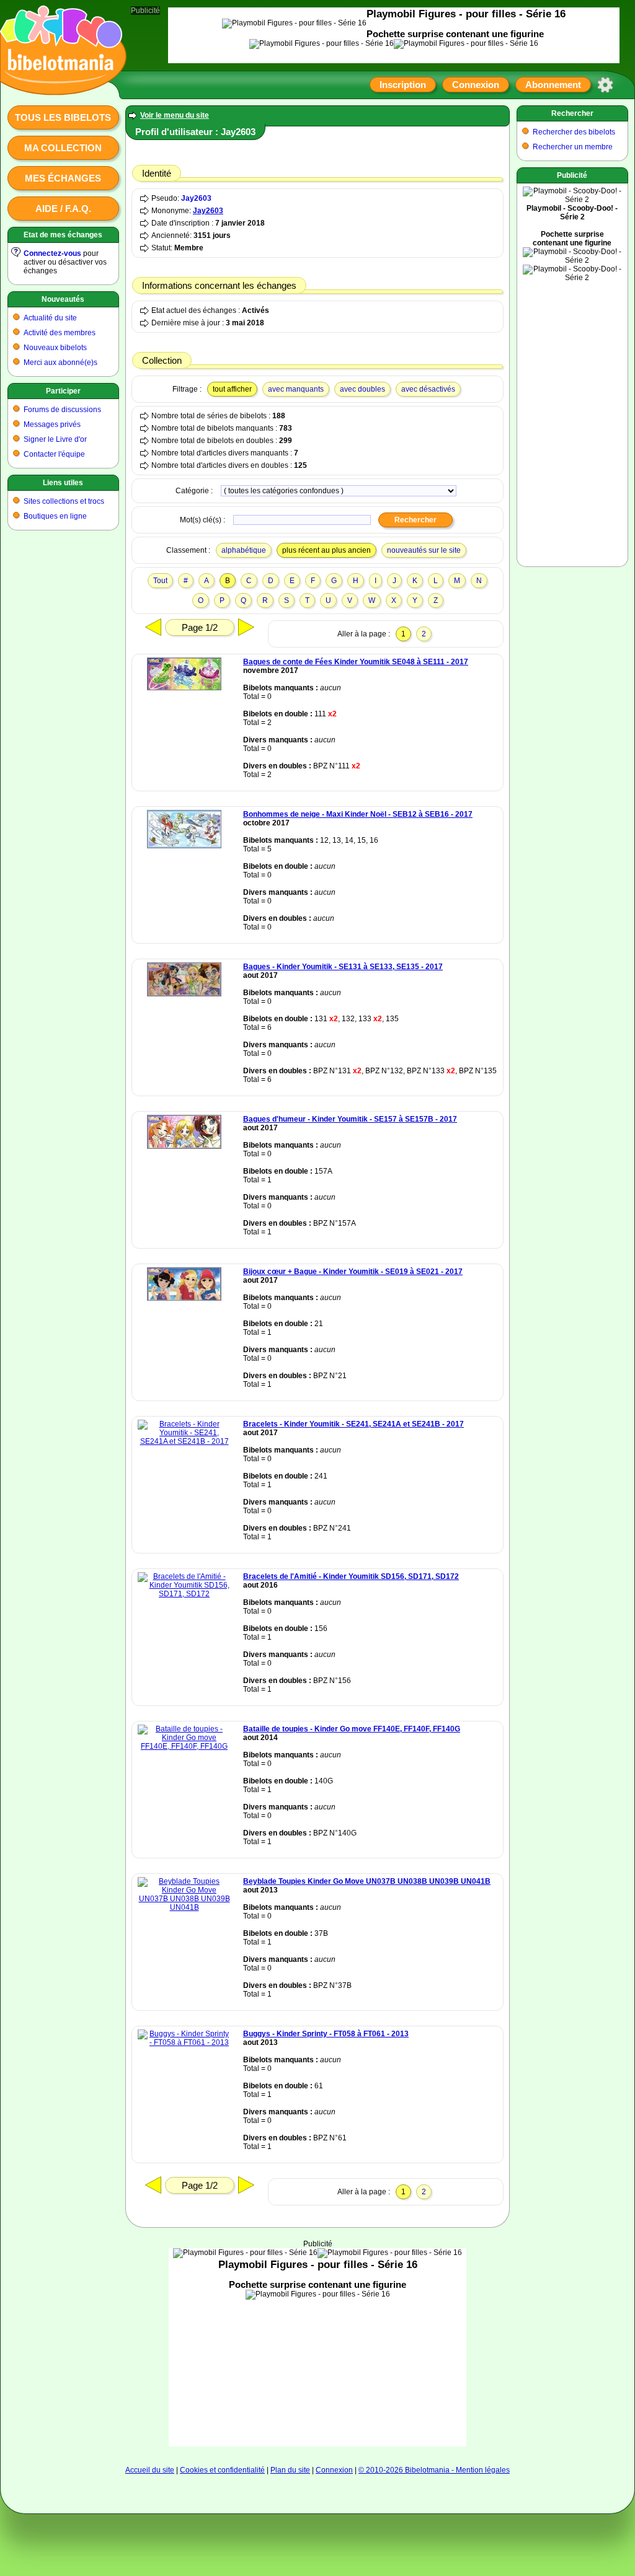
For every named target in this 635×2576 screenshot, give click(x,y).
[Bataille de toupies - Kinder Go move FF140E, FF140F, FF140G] (184, 1746)
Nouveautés (63, 299)
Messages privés (52, 424)
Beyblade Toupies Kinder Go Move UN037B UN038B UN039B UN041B (367, 1881)
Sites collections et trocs (64, 501)
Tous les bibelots (63, 117)
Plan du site (290, 2470)
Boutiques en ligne (55, 516)
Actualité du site (50, 318)
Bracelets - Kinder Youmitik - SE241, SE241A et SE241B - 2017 (353, 1424)
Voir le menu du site (175, 115)
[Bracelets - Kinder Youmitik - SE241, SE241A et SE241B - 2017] (184, 1441)
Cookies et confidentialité (222, 2470)
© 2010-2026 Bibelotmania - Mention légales (434, 2470)
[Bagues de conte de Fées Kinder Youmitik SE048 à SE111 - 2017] (184, 688)
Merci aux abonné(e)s (60, 363)
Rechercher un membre (573, 147)
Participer (63, 391)
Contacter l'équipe (54, 454)
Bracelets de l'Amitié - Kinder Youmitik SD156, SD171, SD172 (351, 1576)
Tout (160, 581)
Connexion (476, 85)
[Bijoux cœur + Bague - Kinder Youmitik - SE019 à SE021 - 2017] (184, 1298)
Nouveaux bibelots (55, 348)
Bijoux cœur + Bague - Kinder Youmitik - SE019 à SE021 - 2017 (353, 1272)
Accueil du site (150, 2470)
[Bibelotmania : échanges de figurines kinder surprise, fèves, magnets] (60, 84)
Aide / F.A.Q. (63, 209)
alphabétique (244, 550)
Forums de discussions (62, 410)
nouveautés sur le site (424, 550)
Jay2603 (196, 198)
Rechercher (572, 113)
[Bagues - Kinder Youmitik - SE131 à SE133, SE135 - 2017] (184, 994)
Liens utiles (63, 483)
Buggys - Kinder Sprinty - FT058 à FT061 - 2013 (326, 2034)
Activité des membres (60, 333)
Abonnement (553, 85)
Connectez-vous (52, 253)
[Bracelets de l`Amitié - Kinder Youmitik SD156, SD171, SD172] (184, 1594)
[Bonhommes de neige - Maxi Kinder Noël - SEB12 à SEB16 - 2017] (184, 846)
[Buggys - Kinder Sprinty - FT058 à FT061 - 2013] (184, 2042)
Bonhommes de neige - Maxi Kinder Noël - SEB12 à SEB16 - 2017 (358, 814)
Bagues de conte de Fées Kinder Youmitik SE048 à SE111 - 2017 (356, 662)
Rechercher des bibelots (574, 132)
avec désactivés (428, 389)
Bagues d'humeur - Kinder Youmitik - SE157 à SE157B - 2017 (350, 1119)
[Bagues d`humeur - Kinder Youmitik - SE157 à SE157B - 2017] (184, 1146)
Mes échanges (63, 178)
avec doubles (362, 389)
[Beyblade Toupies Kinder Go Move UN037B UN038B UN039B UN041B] (184, 1907)
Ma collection (63, 148)
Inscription (403, 85)
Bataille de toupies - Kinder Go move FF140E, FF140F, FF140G (352, 1729)
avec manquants (296, 389)
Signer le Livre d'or (55, 439)
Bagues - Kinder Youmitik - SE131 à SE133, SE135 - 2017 (343, 967)
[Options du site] (605, 85)
